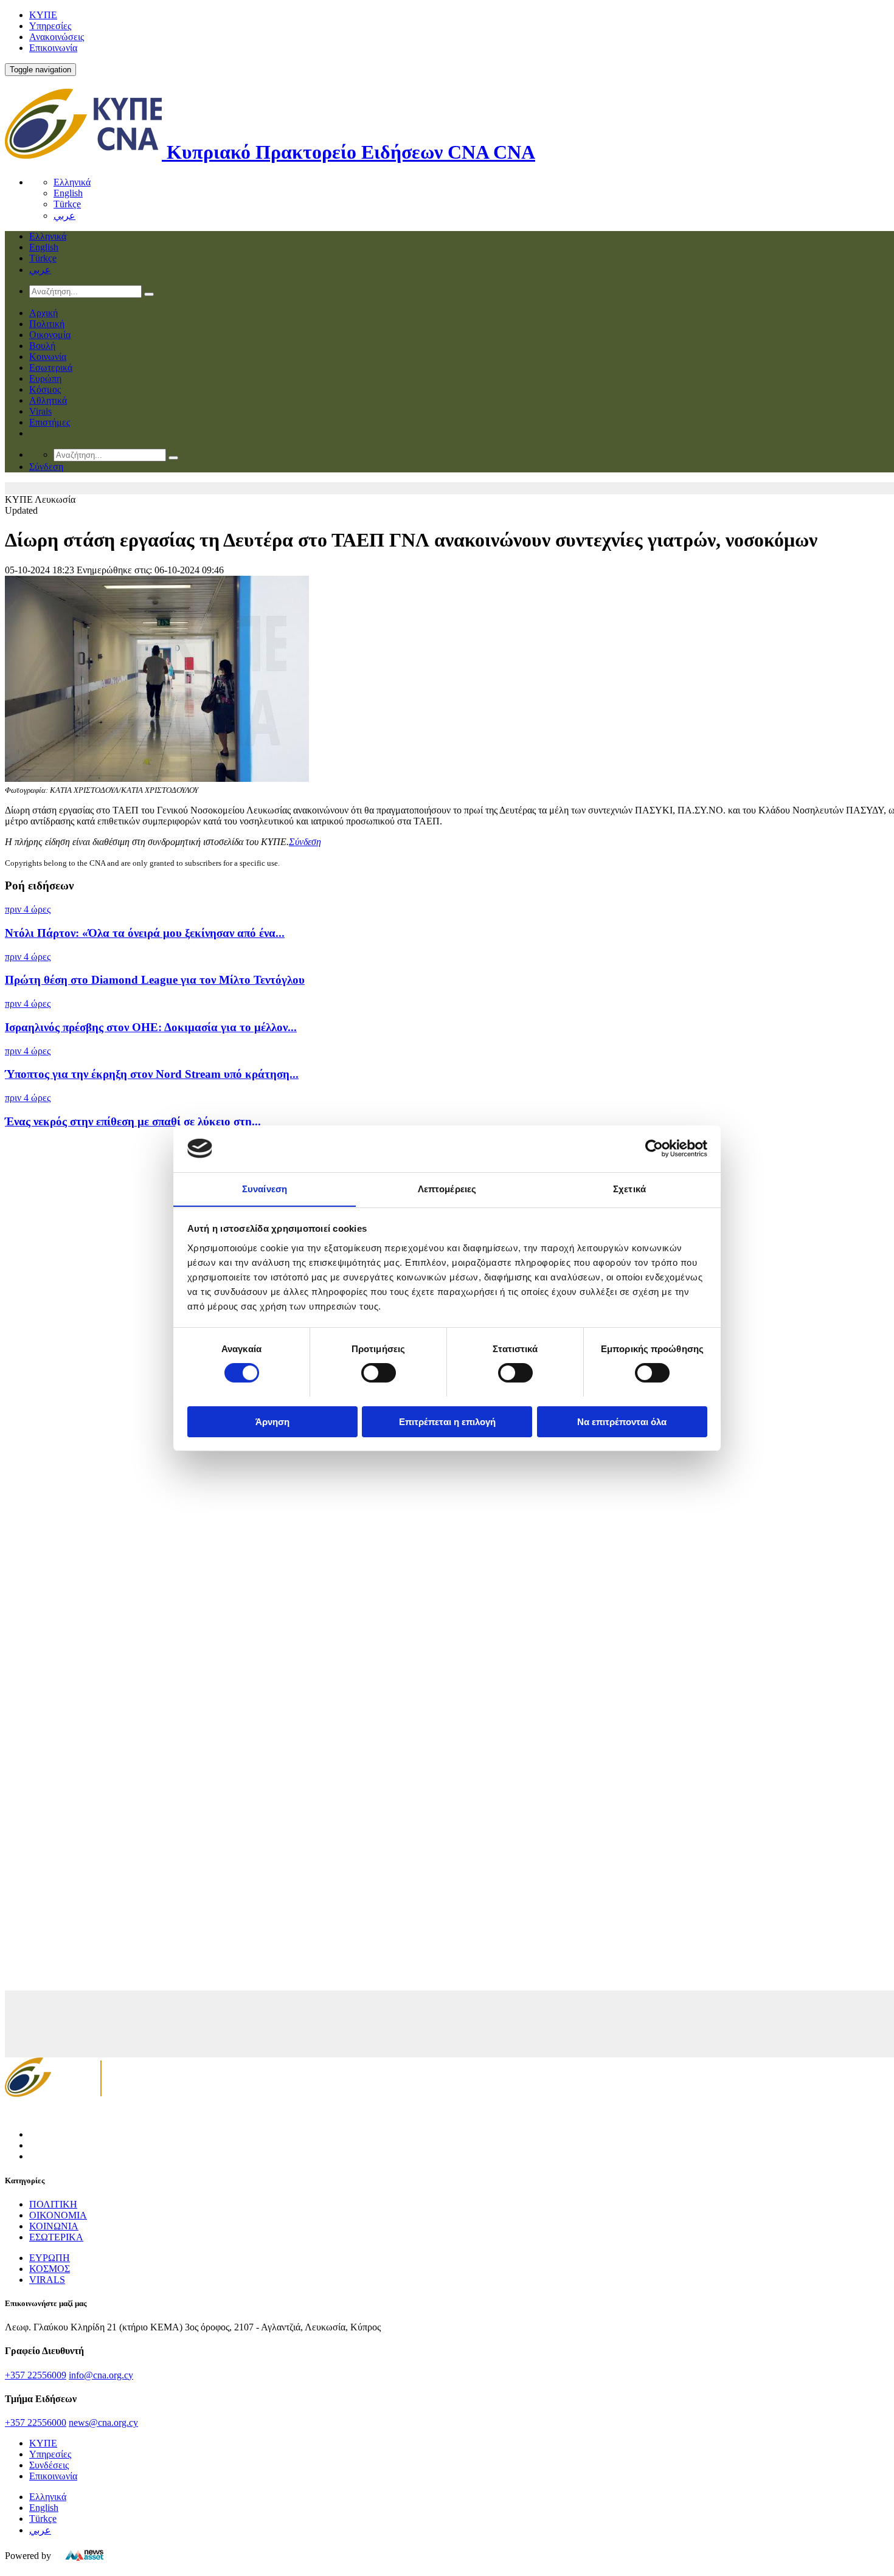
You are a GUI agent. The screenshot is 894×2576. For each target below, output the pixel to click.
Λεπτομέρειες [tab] (447, 1188)
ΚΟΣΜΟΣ (50, 2269)
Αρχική (43, 313)
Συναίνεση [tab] (265, 1188)
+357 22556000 (36, 2422)
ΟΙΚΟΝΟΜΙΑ (58, 2215)
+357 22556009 (36, 2375)
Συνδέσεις (49, 2465)
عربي (64, 216)
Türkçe (67, 204)
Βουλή (42, 346)
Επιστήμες (50, 422)
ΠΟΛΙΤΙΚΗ (53, 2204)
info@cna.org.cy (101, 2375)
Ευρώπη (45, 378)
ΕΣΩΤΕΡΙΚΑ (56, 2237)
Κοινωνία (48, 357)
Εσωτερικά (51, 368)
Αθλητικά (48, 400)
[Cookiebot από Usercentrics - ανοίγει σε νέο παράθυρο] (654, 1148)
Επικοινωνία (53, 48)
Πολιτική (47, 324)
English (68, 193)
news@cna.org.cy (103, 2422)
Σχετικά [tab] (629, 1188)
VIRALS (47, 2280)
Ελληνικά (72, 182)
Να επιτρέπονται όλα (622, 1421)
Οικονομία (50, 335)
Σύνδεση (305, 842)
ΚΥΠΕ (43, 15)
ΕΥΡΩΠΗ (50, 2258)
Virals (40, 411)
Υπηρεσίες (50, 26)
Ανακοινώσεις (57, 37)
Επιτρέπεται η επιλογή (447, 1421)
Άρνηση (272, 1421)
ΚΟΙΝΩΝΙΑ (54, 2226)
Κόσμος (45, 389)
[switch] (379, 1373)
